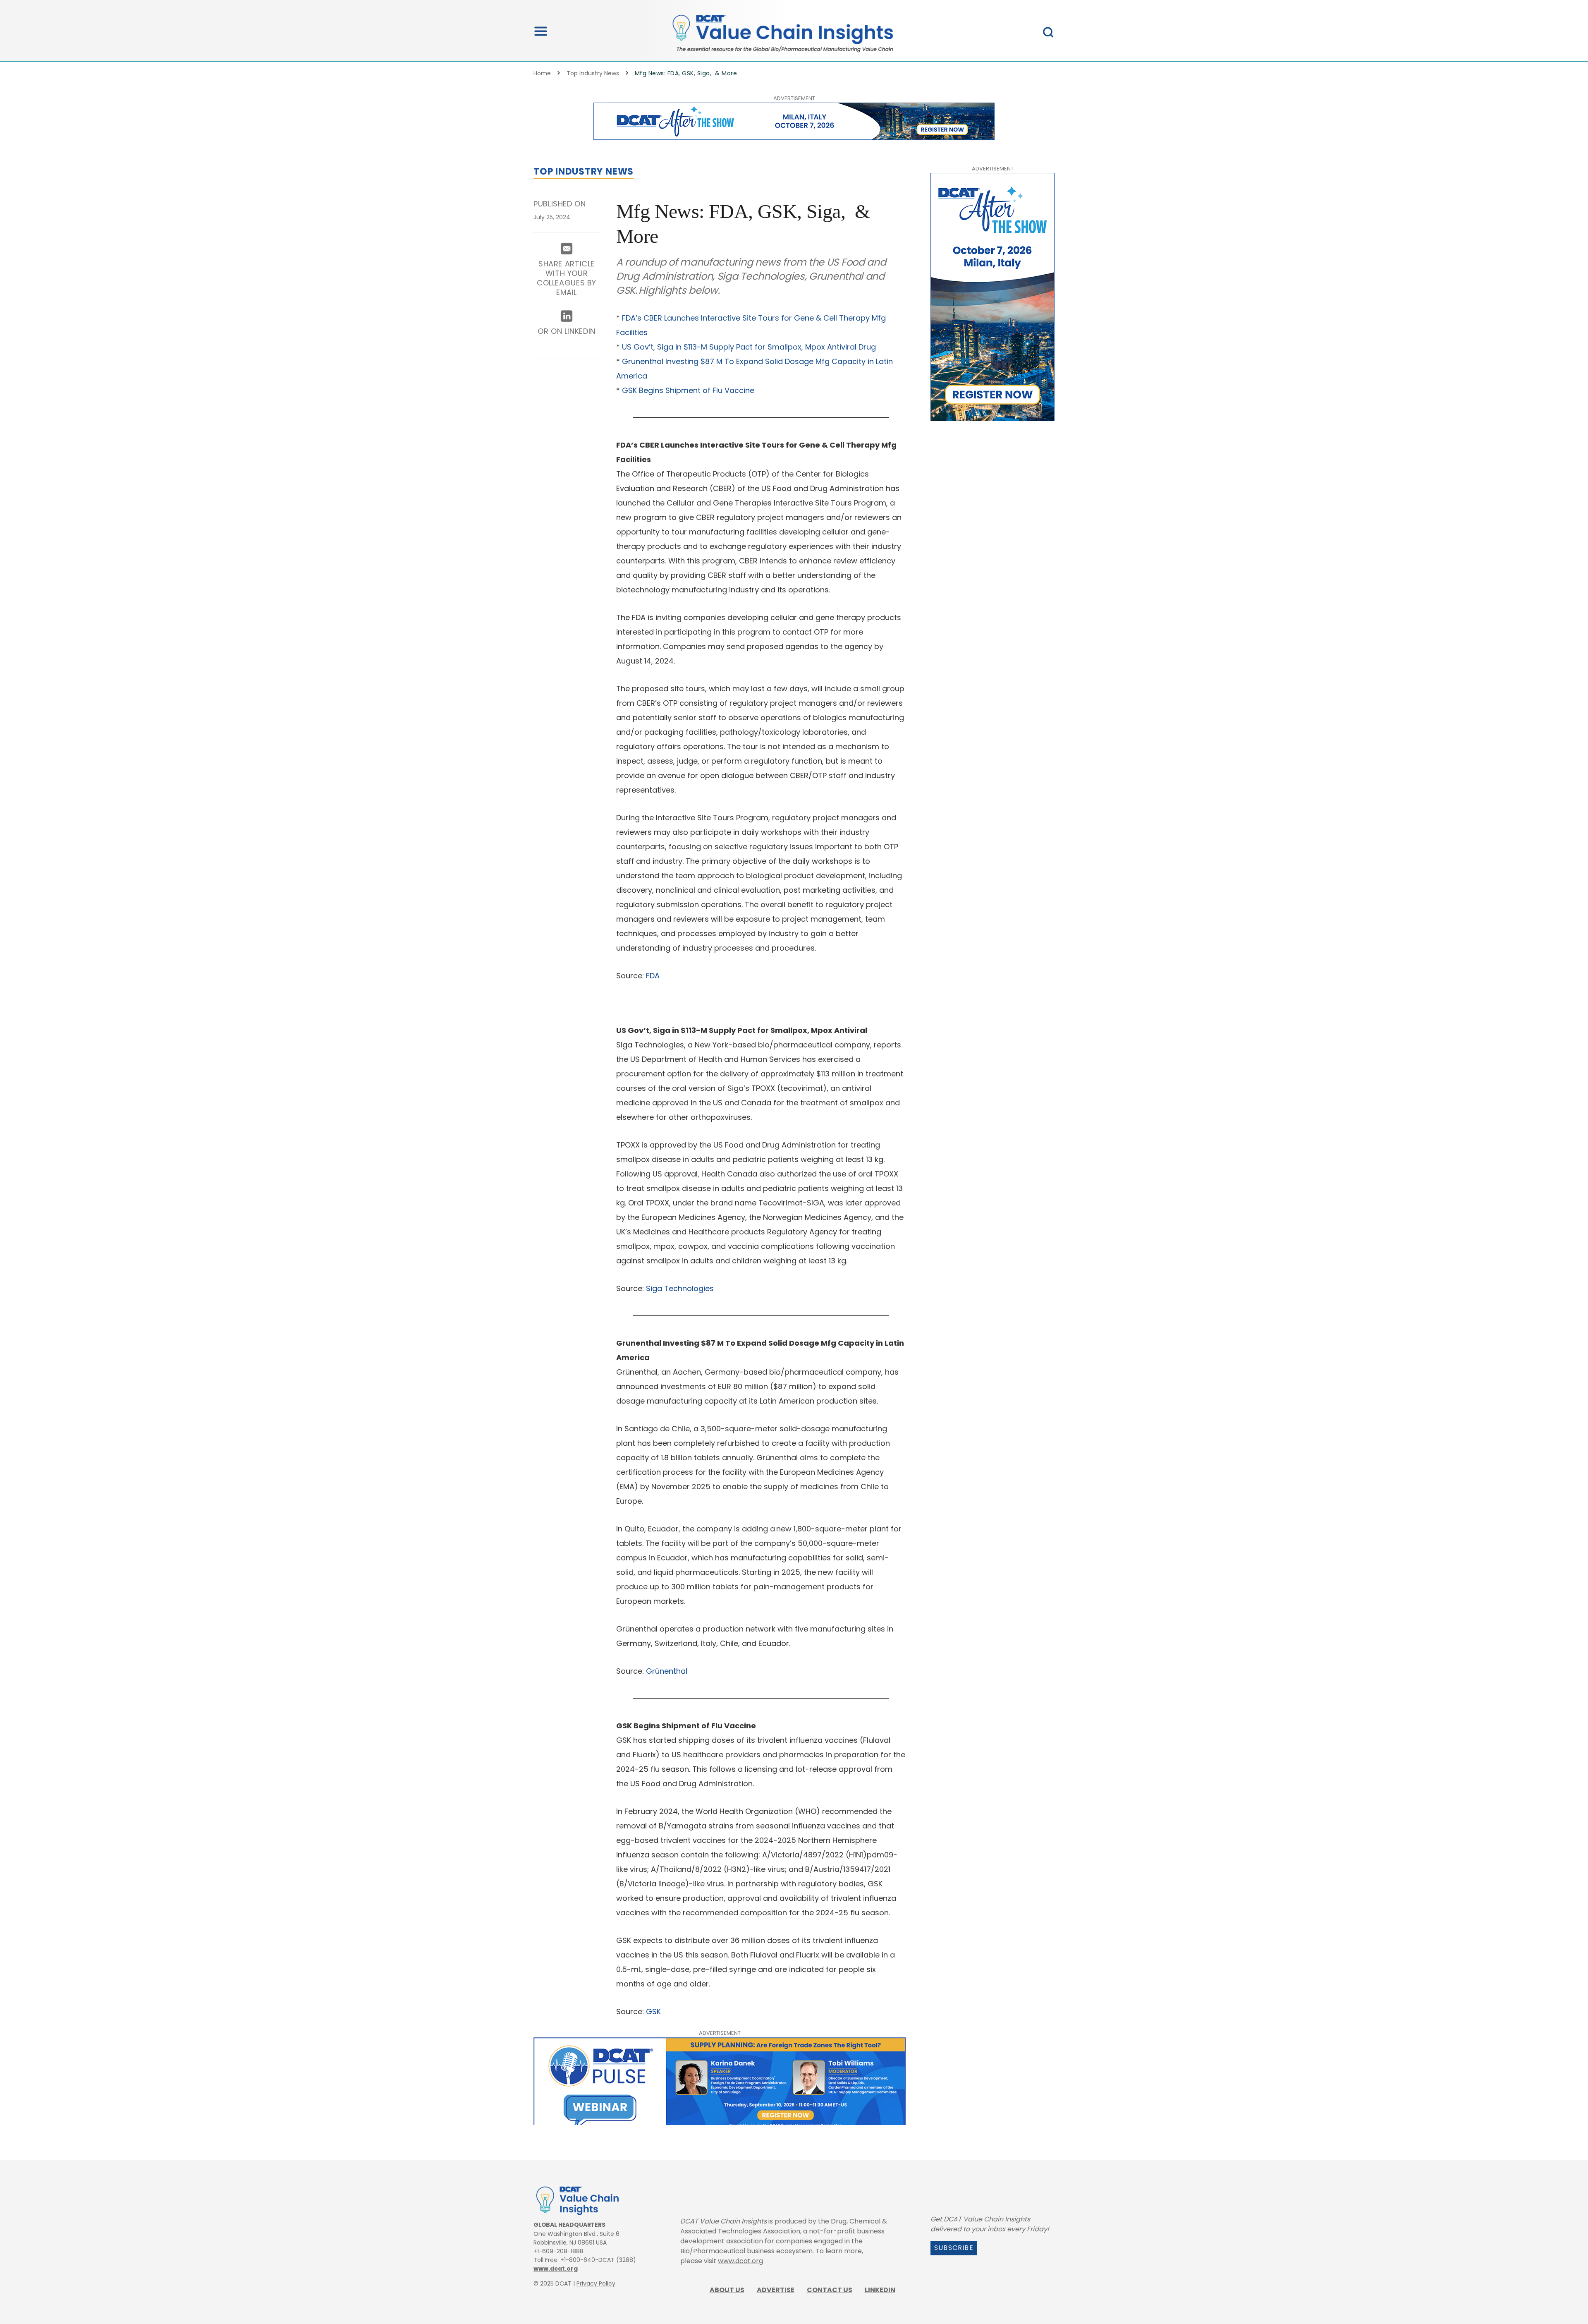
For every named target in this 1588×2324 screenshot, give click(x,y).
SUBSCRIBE (954, 2248)
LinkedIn (880, 2290)
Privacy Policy (596, 2283)
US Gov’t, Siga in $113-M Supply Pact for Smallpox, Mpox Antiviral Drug (749, 347)
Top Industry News (593, 73)
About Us (727, 2290)
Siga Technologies (680, 1288)
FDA (653, 976)
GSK (653, 2011)
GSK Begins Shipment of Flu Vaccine (688, 390)
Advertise (776, 2290)
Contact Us (830, 2290)
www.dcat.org (556, 2269)
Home (542, 73)
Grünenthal (667, 1671)
